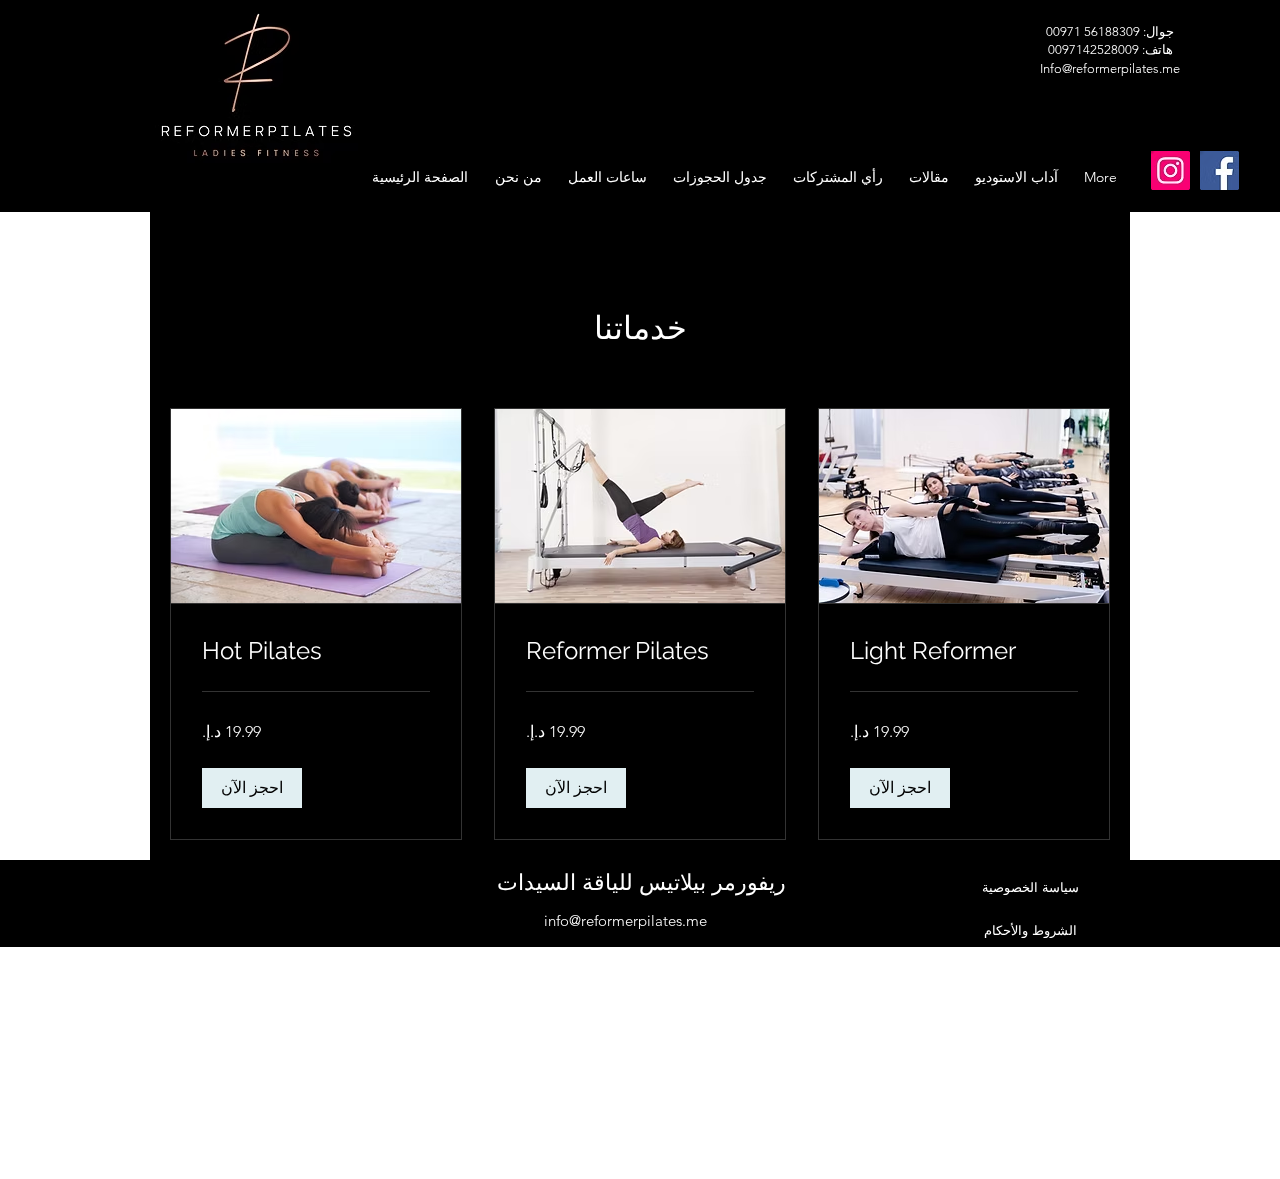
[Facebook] (1219, 170)
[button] (900, 788)
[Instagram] (1170, 170)
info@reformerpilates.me (625, 920)
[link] (964, 651)
